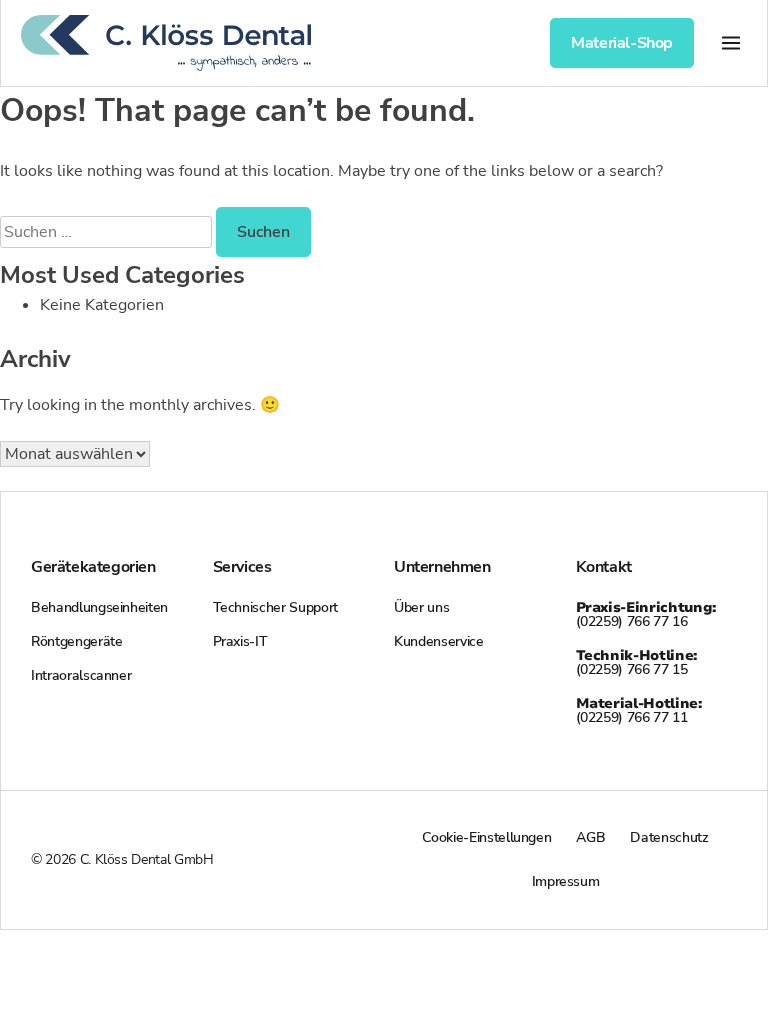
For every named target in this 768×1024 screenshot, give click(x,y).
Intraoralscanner (81, 675)
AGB (590, 837)
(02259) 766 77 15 (636, 662)
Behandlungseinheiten (99, 607)
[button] (730, 42)
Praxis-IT (240, 641)
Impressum (566, 881)
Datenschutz (669, 837)
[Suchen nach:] (108, 232)
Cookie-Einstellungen (486, 837)
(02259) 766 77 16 (646, 614)
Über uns (421, 607)
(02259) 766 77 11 (639, 710)
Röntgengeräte (76, 641)
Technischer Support (275, 607)
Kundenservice (438, 641)
